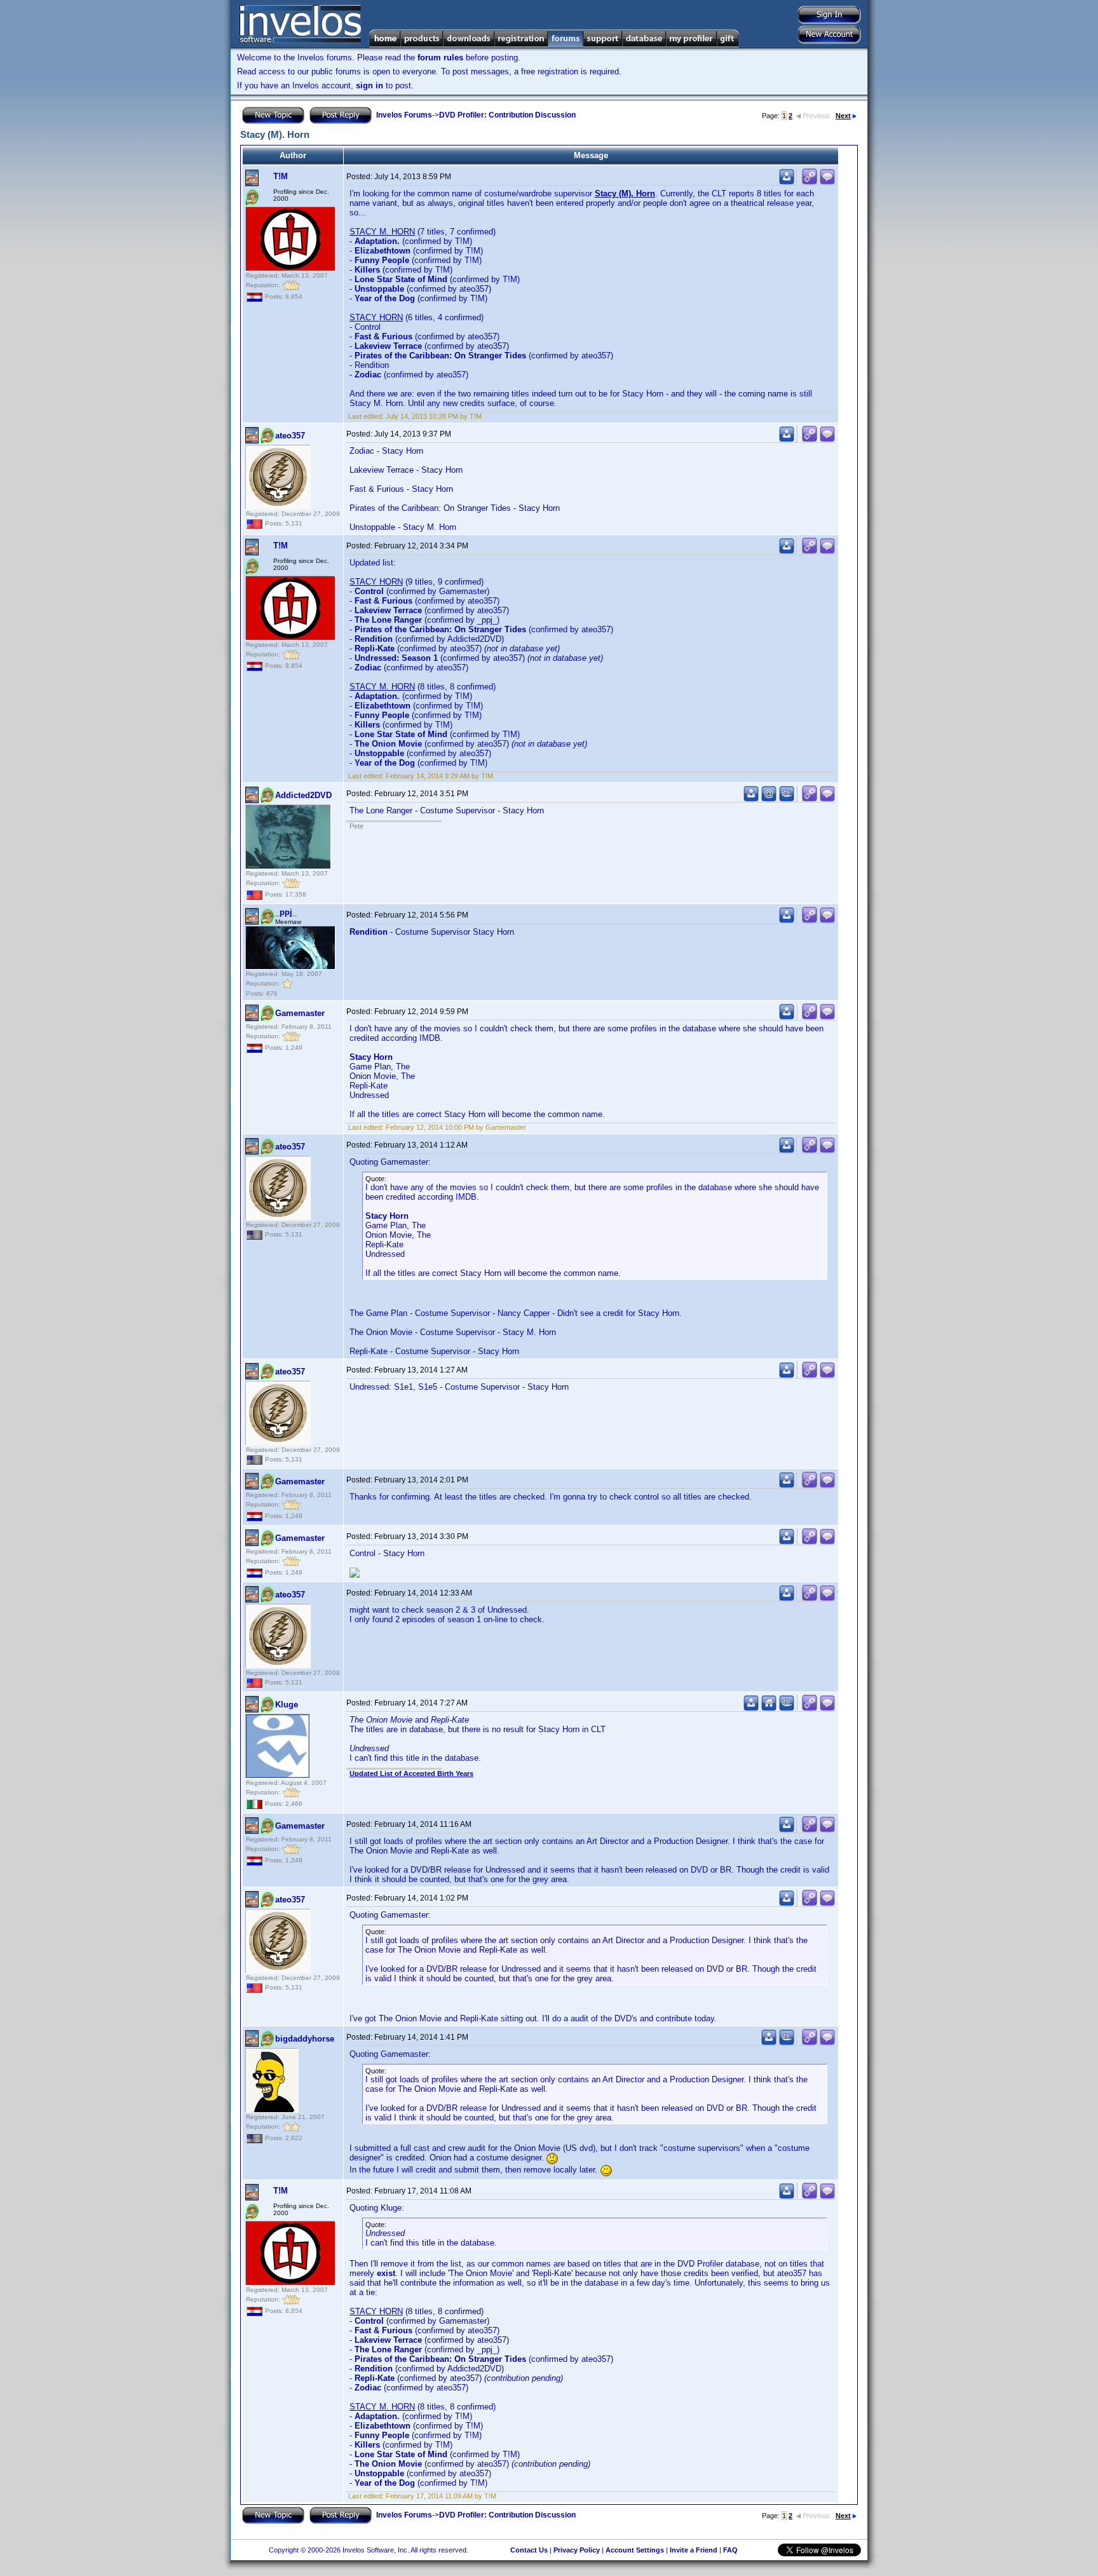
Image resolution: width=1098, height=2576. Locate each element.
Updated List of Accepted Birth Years (411, 1773)
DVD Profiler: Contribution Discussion (507, 115)
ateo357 (290, 436)
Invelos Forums (404, 115)
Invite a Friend (694, 2550)
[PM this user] (787, 182)
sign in (369, 85)
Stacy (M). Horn (625, 193)
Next (843, 116)
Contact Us (529, 2550)
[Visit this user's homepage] (769, 1708)
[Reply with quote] (827, 182)
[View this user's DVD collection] (787, 799)
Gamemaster (300, 1013)
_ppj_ (286, 912)
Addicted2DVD (303, 795)
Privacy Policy (577, 2550)
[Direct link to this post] (810, 182)
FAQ (730, 2550)
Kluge (287, 1705)
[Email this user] (769, 799)
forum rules (440, 58)
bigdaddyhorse (305, 2039)
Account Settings (635, 2550)
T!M (281, 176)
